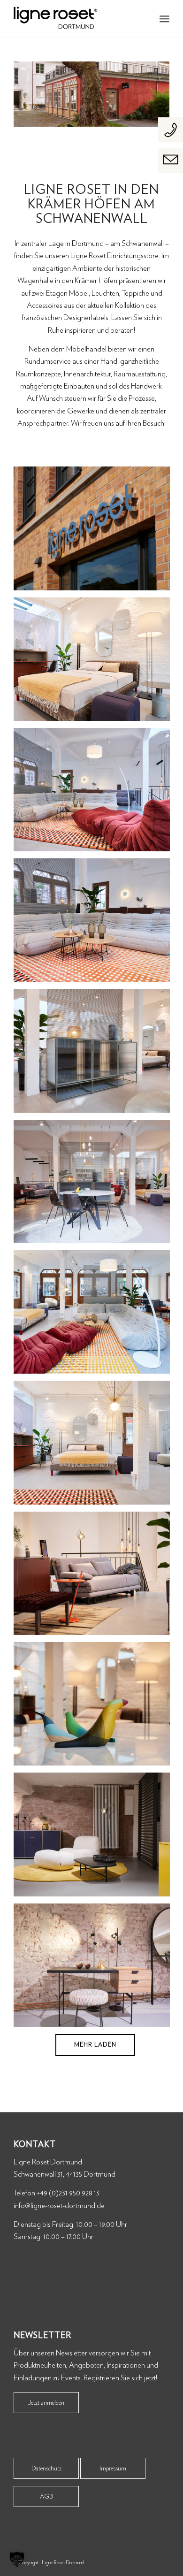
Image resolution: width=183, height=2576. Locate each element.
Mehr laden (95, 2045)
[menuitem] (164, 19)
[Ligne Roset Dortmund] (76, 19)
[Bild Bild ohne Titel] (95, 532)
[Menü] (164, 19)
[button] (17, 2559)
